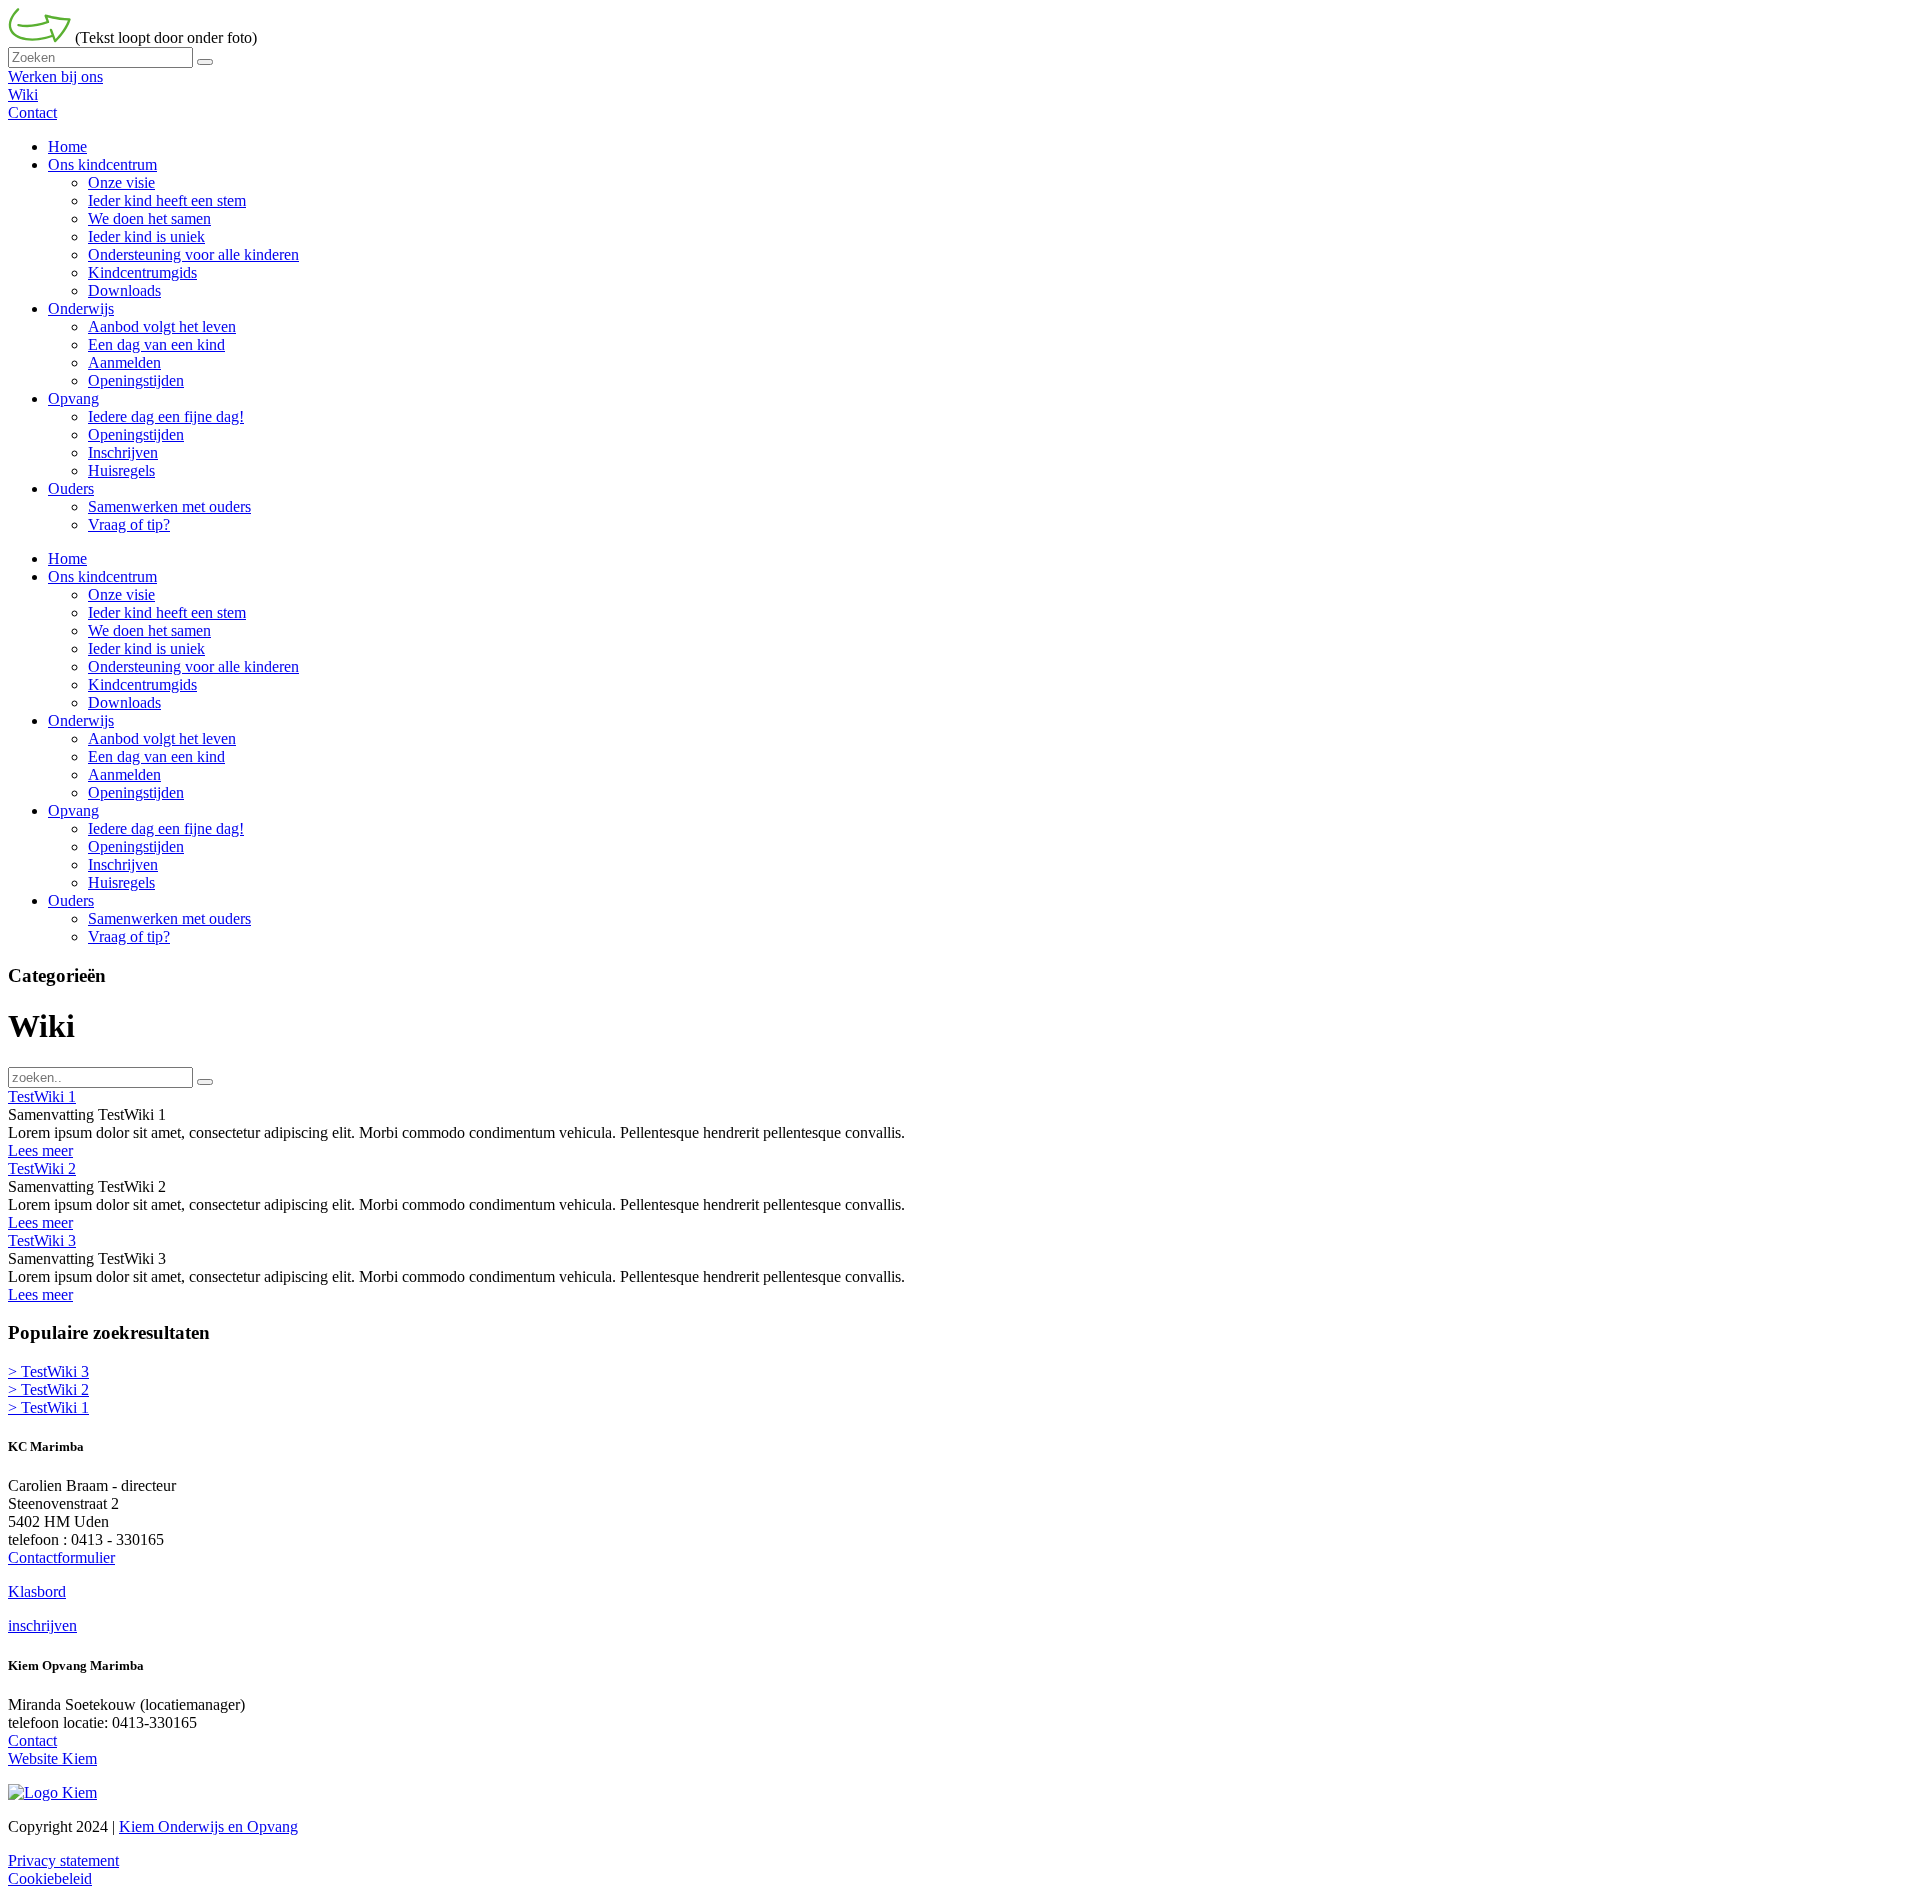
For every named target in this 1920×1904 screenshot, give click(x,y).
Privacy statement (63, 1860)
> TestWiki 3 (48, 1371)
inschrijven (42, 1625)
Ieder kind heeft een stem (167, 612)
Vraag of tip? (129, 936)
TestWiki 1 (42, 1096)
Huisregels (121, 882)
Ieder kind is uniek (146, 648)
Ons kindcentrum (102, 576)
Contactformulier (61, 1557)
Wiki (23, 94)
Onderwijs (81, 720)
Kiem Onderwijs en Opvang (208, 1826)
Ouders (71, 900)
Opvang (73, 810)
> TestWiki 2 (48, 1389)
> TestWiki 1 (48, 1407)
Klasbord (37, 1591)
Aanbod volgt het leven (162, 738)
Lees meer (40, 1150)
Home (67, 558)
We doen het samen (149, 630)
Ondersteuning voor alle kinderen (193, 666)
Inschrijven (123, 864)
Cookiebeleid (50, 1878)
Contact (32, 112)
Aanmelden (124, 774)
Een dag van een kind (156, 756)
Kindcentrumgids (142, 684)
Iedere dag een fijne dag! (166, 828)
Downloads (124, 702)
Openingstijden (136, 792)
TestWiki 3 (42, 1240)
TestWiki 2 (42, 1168)
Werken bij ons (55, 76)
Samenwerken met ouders (169, 918)
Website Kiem (52, 1758)
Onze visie (121, 594)
